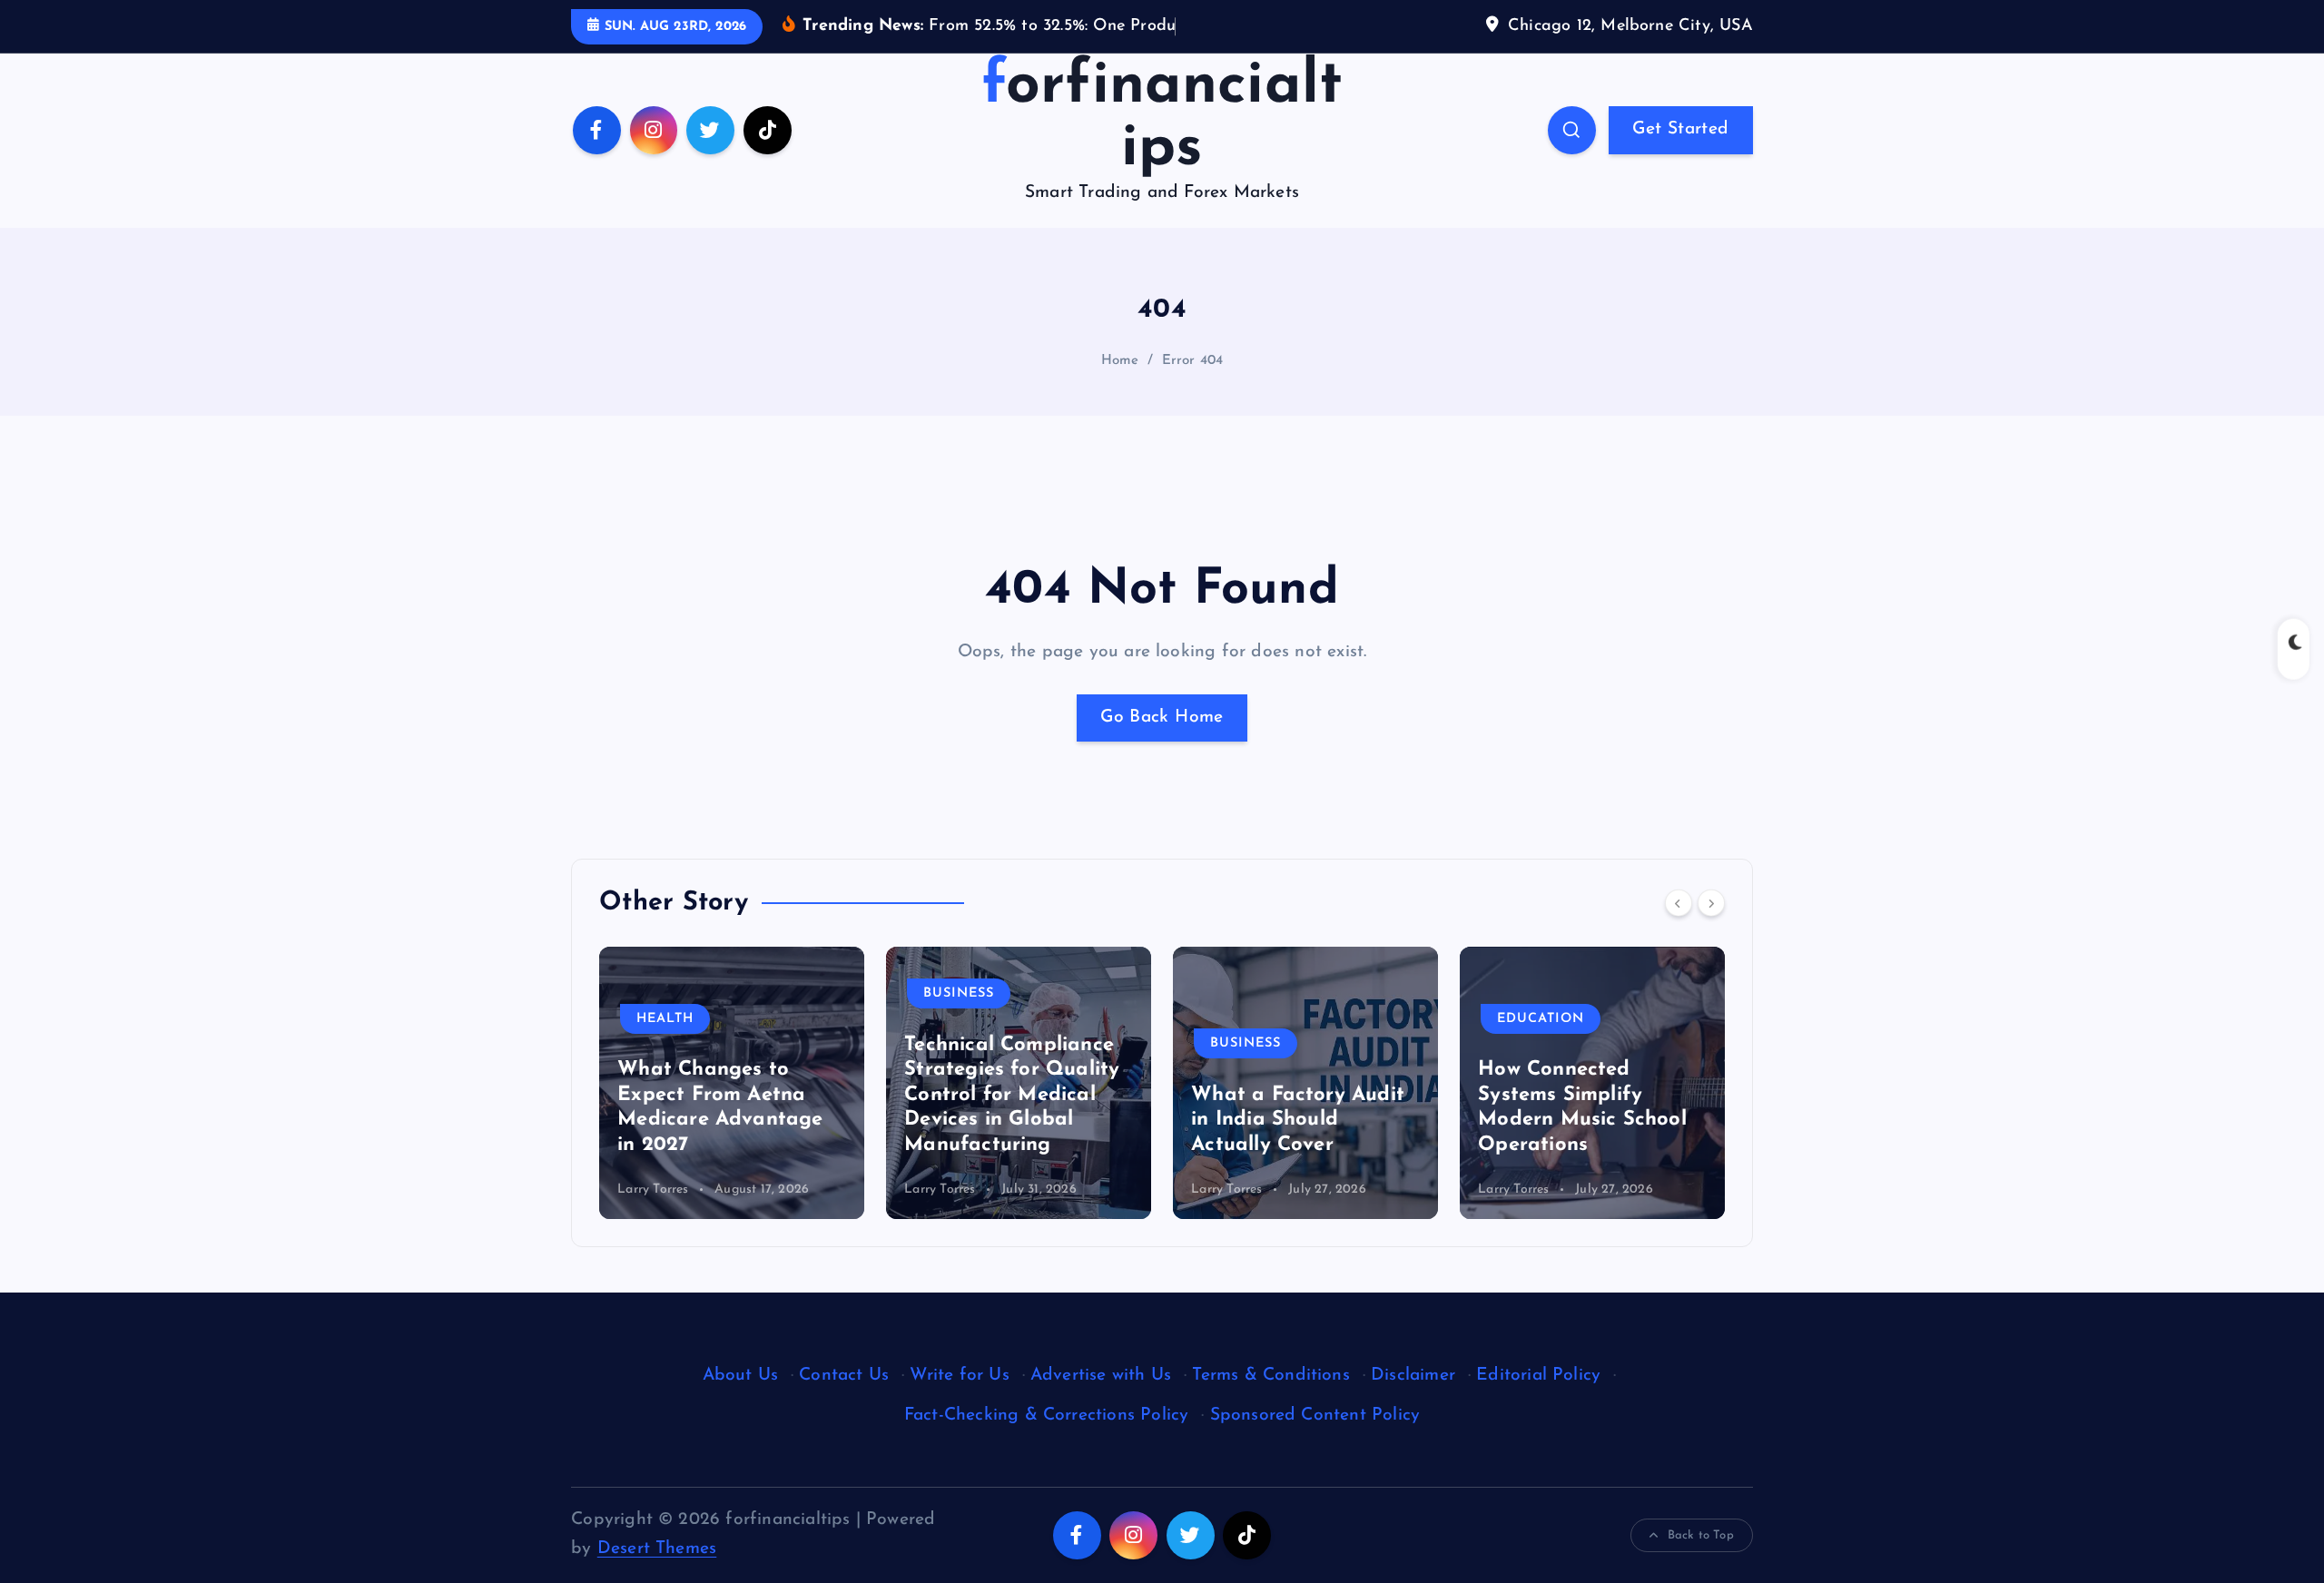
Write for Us (959, 1376)
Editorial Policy (1538, 1376)
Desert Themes (657, 1549)
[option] (732, 1083)
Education (1541, 1019)
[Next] (1711, 903)
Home (1120, 361)
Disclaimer (1413, 1376)
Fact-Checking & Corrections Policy (1047, 1416)
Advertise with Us (1101, 1376)
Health (665, 1019)
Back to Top (1701, 1535)
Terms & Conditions (1270, 1376)
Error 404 (1193, 361)
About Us (741, 1376)
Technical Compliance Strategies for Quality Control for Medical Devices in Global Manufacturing (1012, 1095)
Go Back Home (1162, 718)
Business (959, 993)
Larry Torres (653, 1190)
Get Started (1680, 129)
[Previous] (1679, 903)
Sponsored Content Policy (1315, 1416)
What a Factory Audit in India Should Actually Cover (1298, 1120)
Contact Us (844, 1376)
